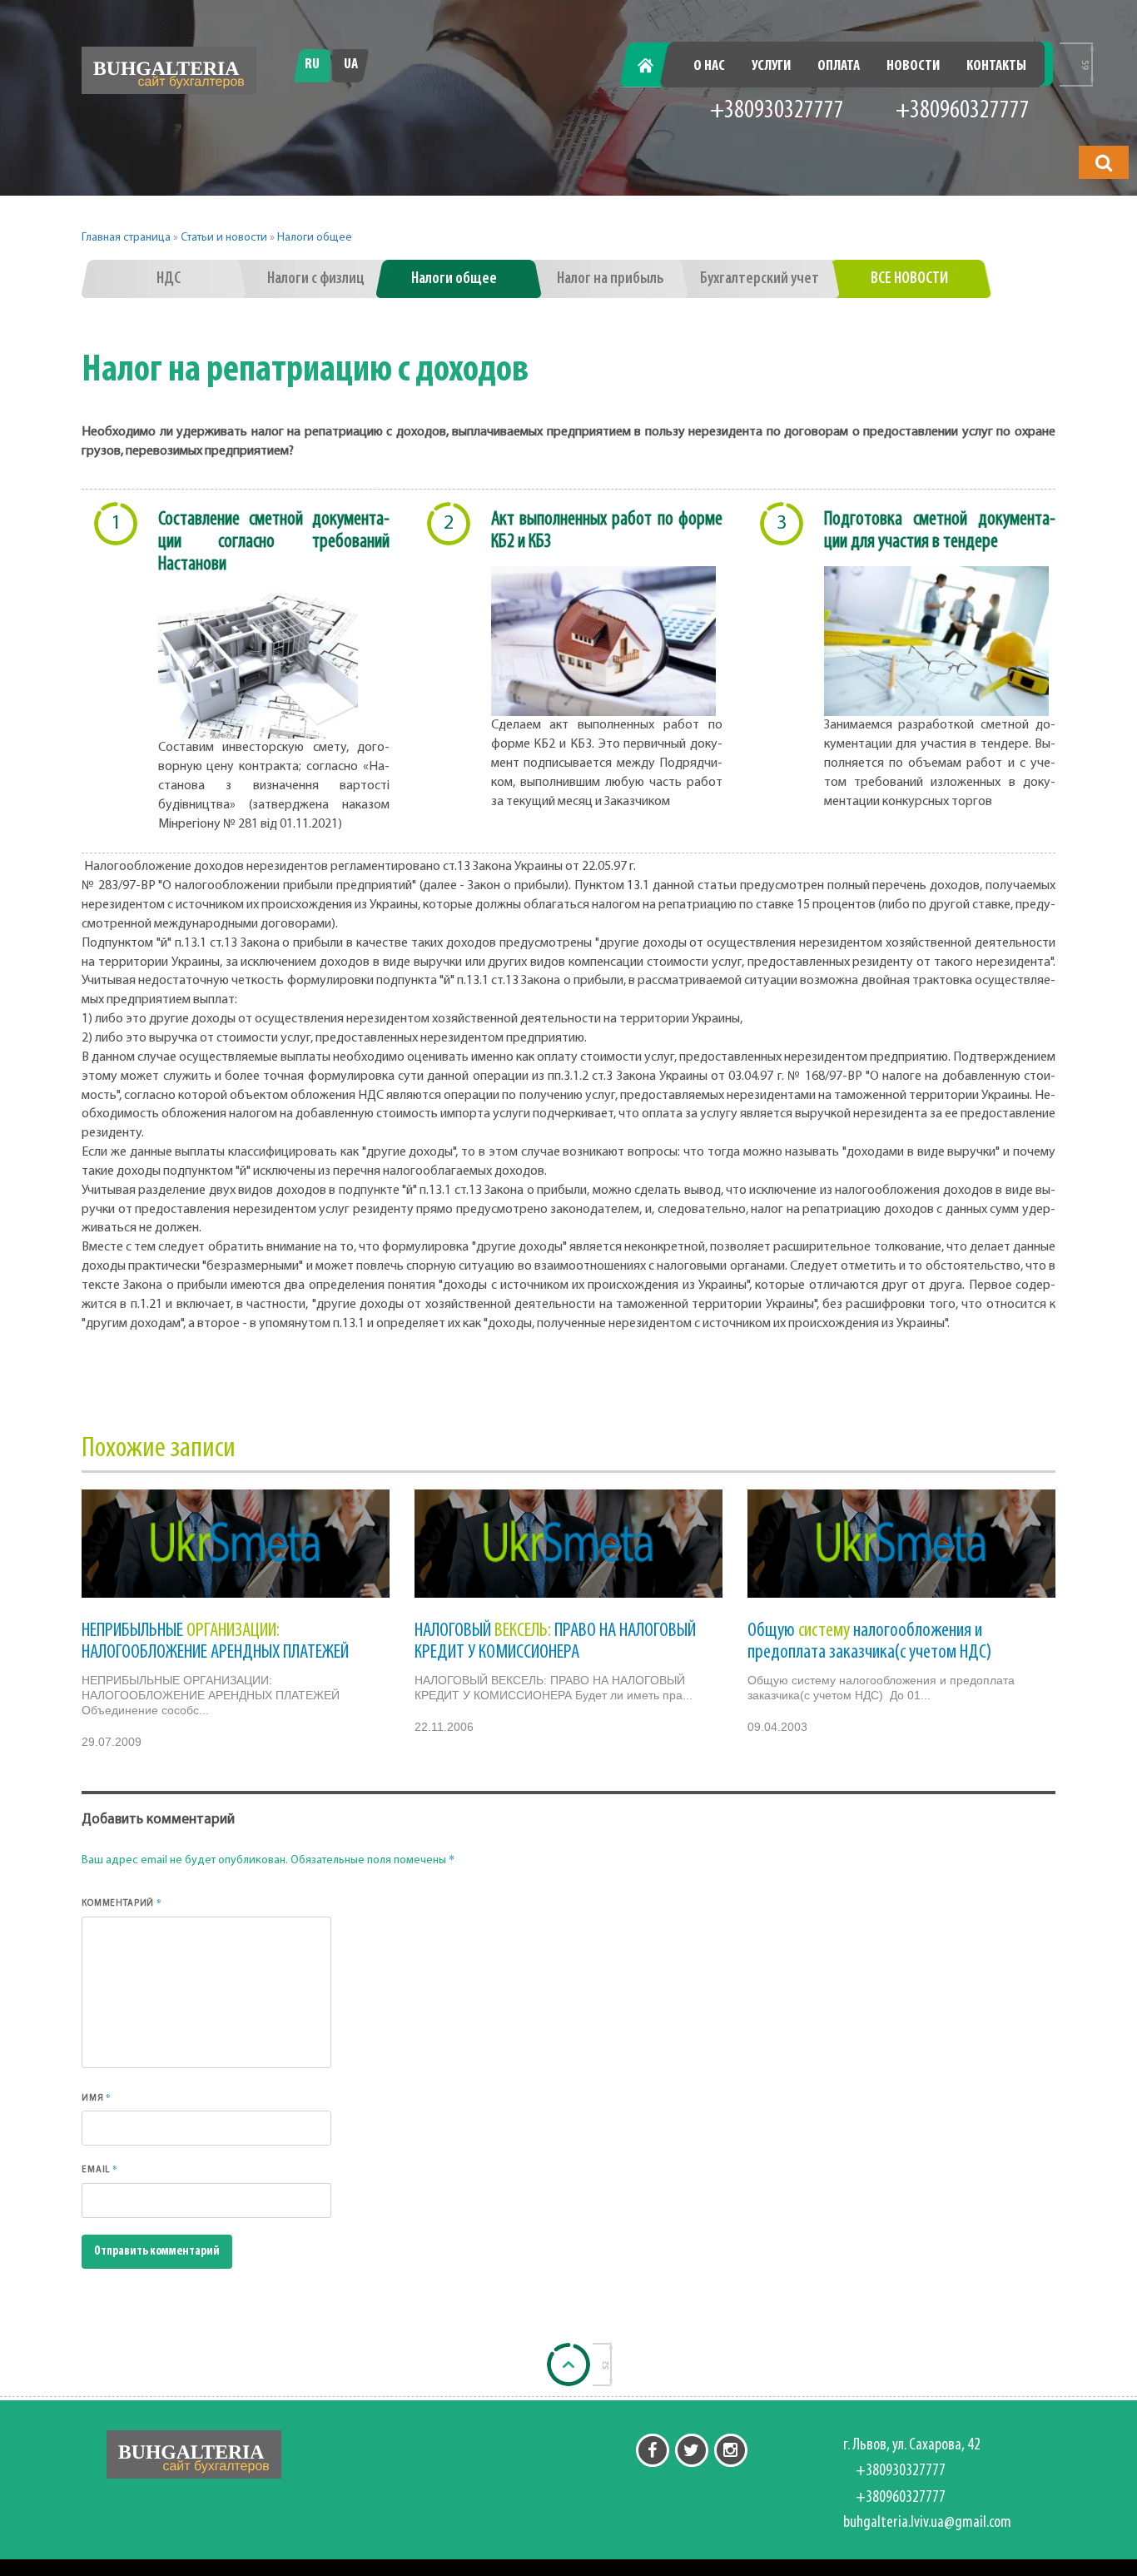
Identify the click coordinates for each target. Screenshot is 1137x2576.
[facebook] (653, 2450)
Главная (655, 67)
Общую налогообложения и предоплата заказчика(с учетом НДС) (869, 1642)
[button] (1104, 162)
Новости (913, 67)
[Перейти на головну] (169, 70)
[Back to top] (568, 2365)
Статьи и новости (224, 238)
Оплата (839, 67)
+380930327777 (777, 111)
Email (100, 2169)
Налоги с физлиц (316, 279)
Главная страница (126, 238)
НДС (169, 279)
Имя (97, 2097)
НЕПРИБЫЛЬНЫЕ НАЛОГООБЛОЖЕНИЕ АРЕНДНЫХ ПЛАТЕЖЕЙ (215, 1642)
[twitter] (692, 2450)
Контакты (996, 67)
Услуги (771, 67)
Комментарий (122, 1902)
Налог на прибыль (611, 279)
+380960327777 (963, 111)
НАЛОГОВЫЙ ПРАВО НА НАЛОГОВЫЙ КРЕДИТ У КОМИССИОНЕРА (555, 1642)
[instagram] (731, 2450)
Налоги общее (315, 238)
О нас (709, 67)
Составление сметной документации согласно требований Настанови (274, 542)
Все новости (909, 279)
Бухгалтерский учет (760, 279)
